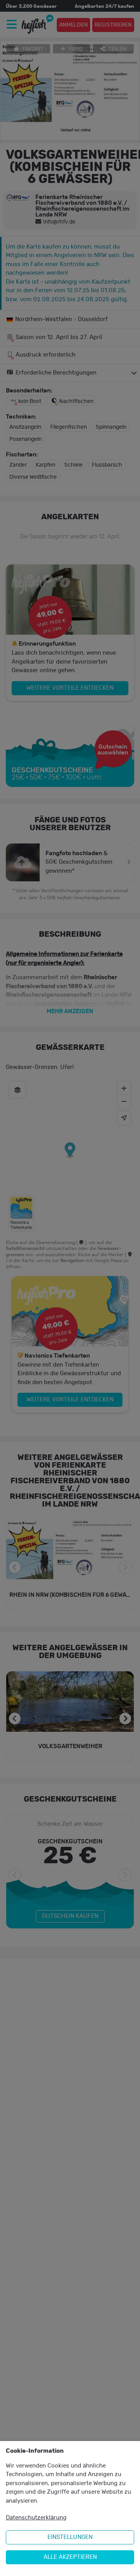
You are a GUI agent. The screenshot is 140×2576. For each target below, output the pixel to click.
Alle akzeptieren (70, 2557)
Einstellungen (70, 2537)
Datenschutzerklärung (36, 2518)
